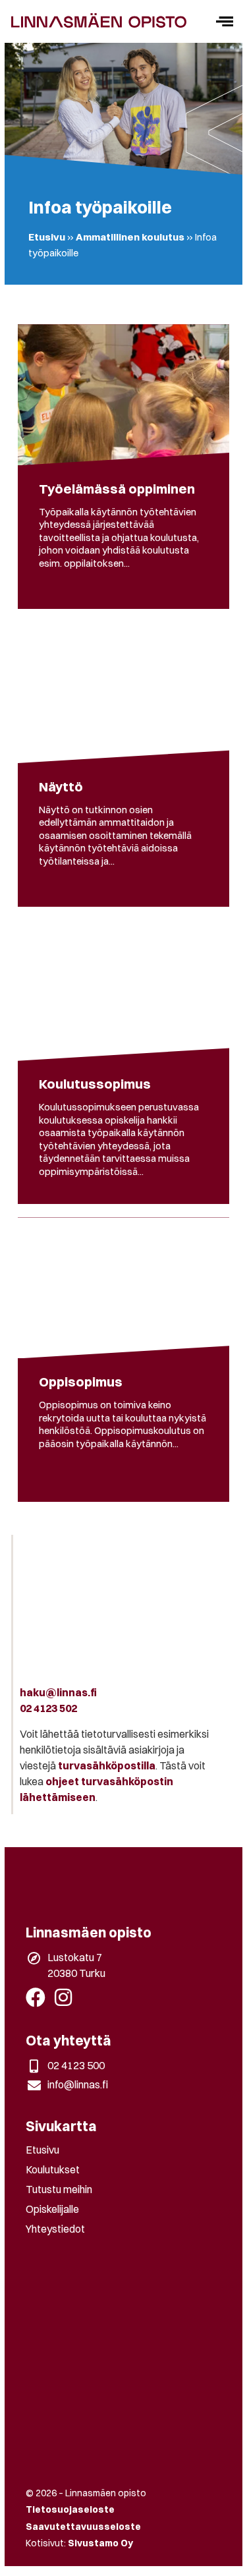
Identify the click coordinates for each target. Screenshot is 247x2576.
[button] (224, 21)
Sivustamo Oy (100, 2543)
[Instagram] (63, 1997)
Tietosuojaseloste (70, 2509)
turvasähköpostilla (107, 1765)
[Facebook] (36, 1997)
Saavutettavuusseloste (83, 2527)
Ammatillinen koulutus (130, 237)
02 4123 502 (48, 1708)
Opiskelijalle (52, 2209)
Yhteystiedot (55, 2229)
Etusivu (47, 237)
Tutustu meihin (59, 2189)
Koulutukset (53, 2169)
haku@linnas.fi (58, 1692)
